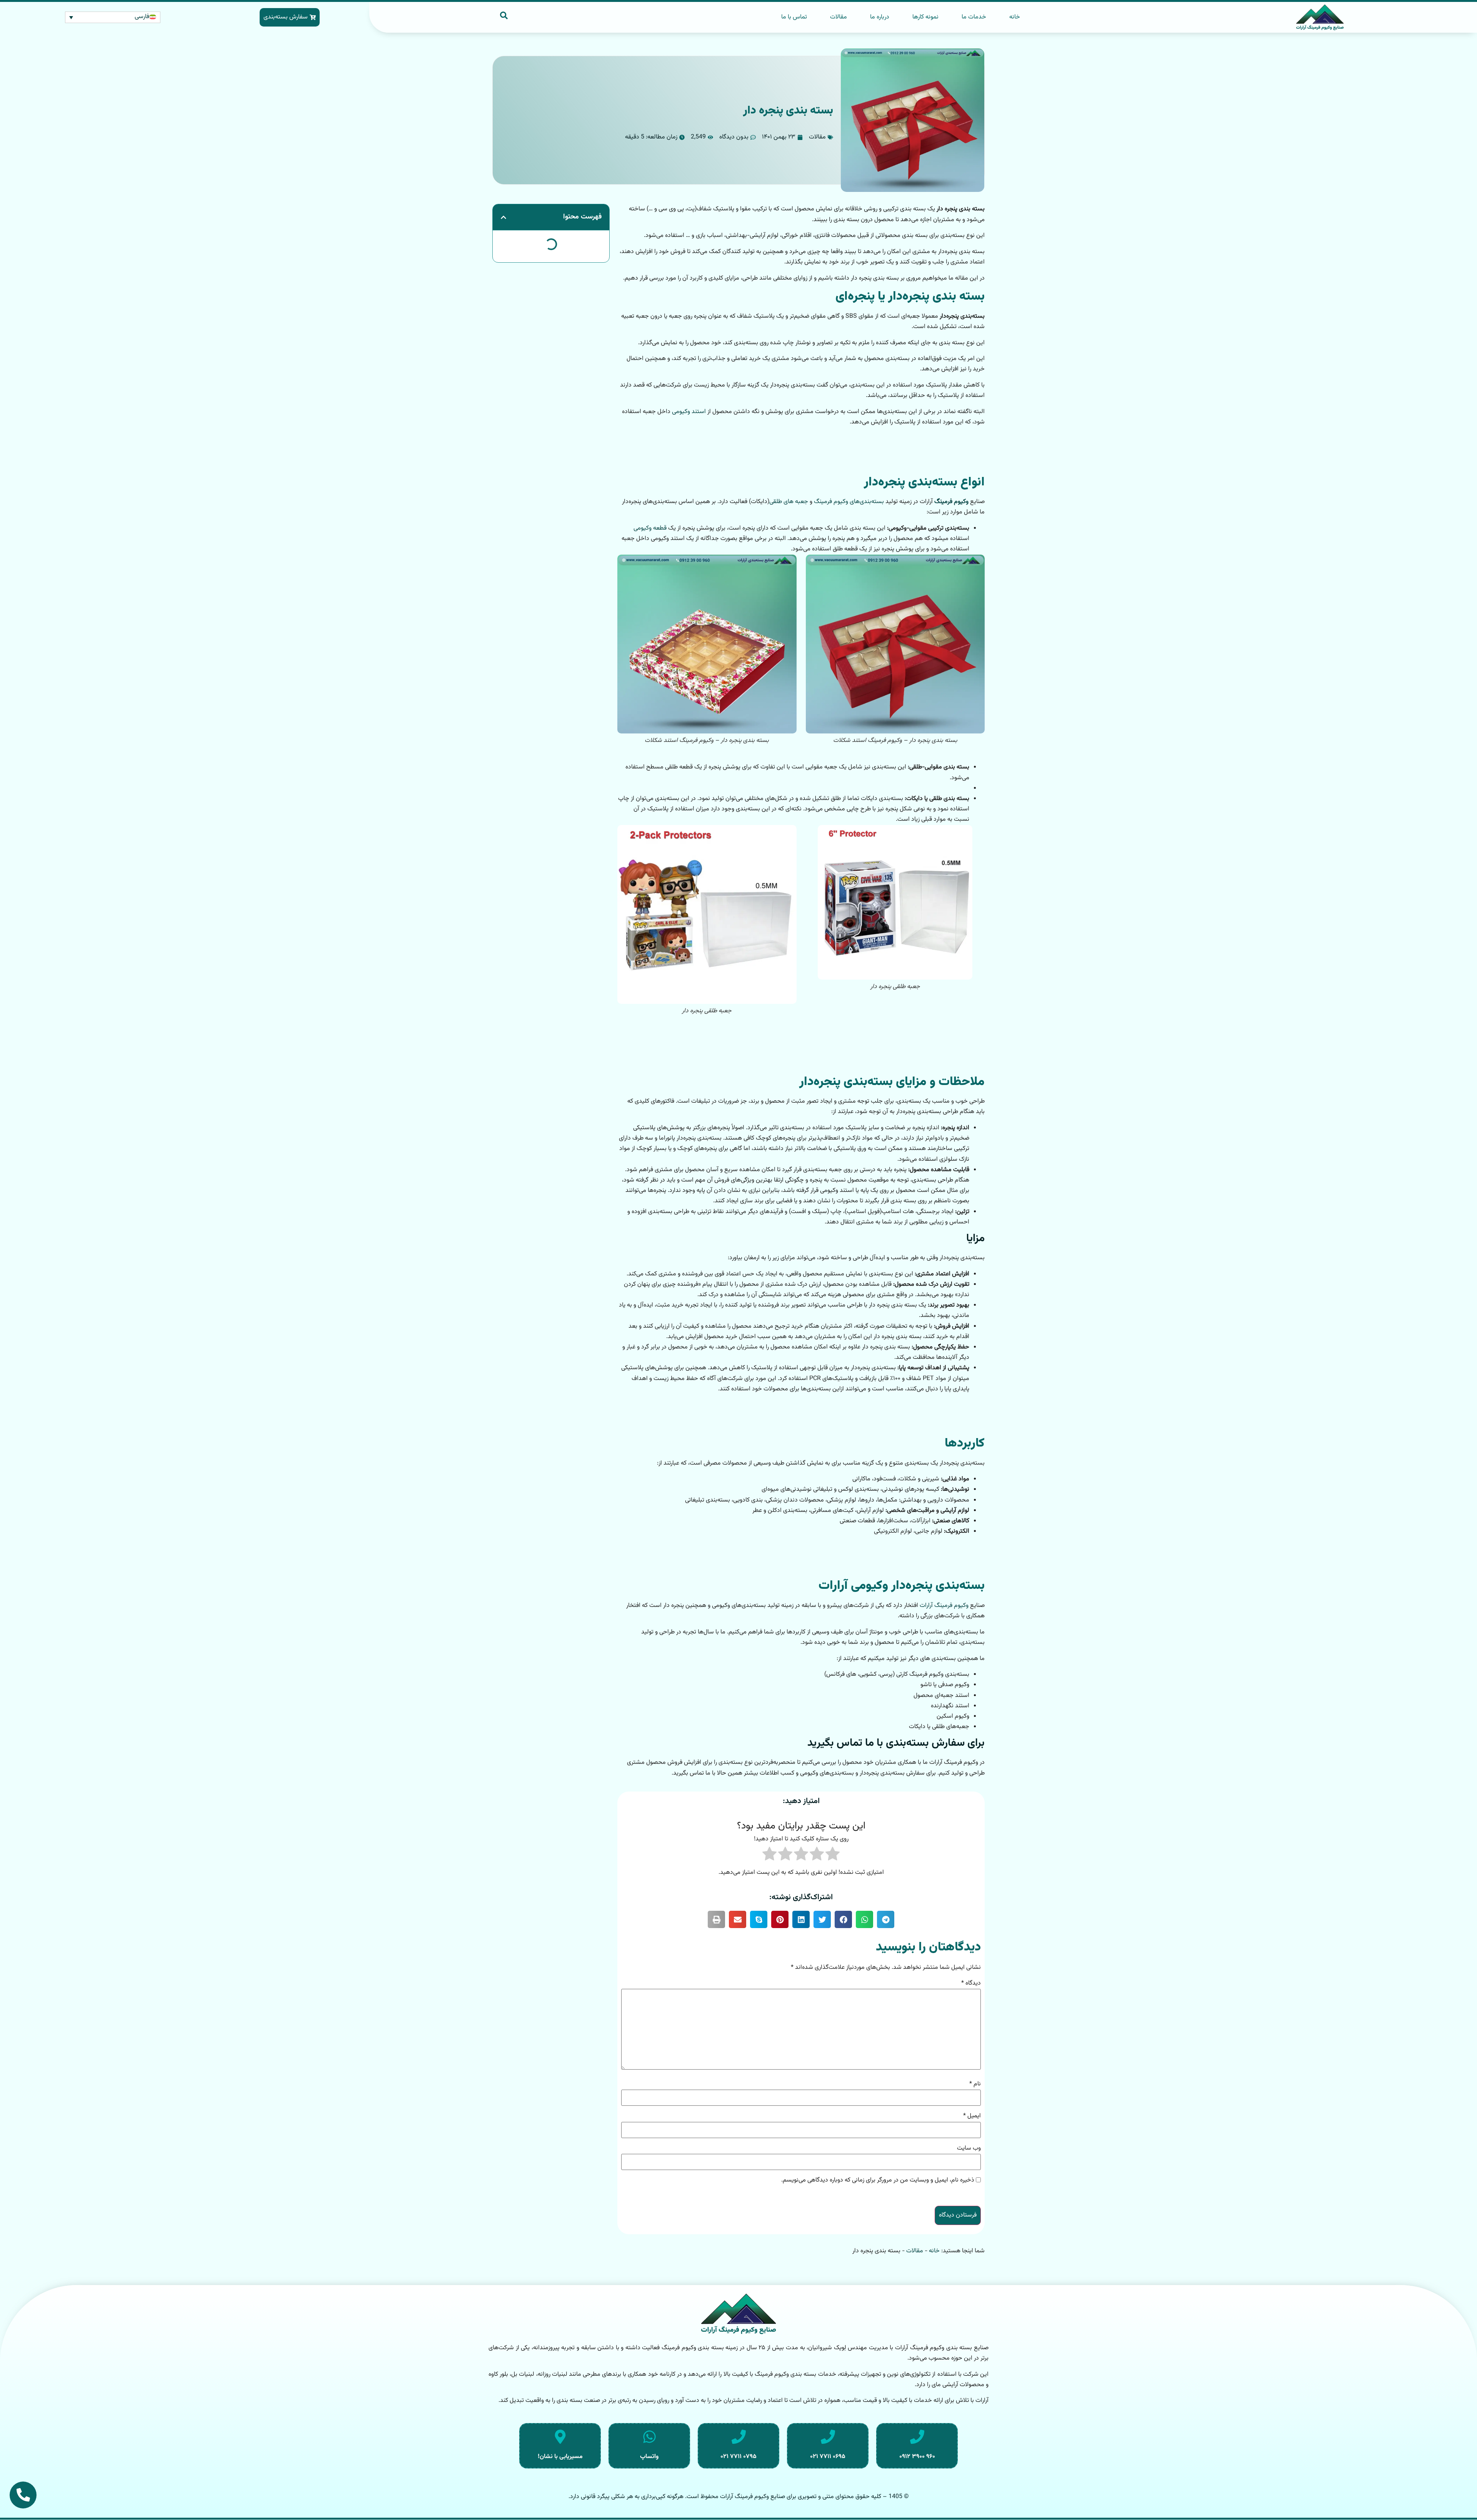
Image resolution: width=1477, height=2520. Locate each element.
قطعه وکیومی (650, 528)
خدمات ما (974, 17)
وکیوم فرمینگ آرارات (944, 1606)
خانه (1015, 17)
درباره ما (880, 17)
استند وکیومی (689, 412)
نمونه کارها (925, 17)
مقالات (839, 17)
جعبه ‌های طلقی (789, 502)
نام (975, 2084)
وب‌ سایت (969, 2148)
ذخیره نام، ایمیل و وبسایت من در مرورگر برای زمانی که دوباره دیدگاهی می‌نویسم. (878, 2180)
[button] (886, 1919)
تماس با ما (794, 17)
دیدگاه (971, 1983)
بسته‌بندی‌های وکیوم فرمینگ (849, 502)
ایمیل (972, 2116)
